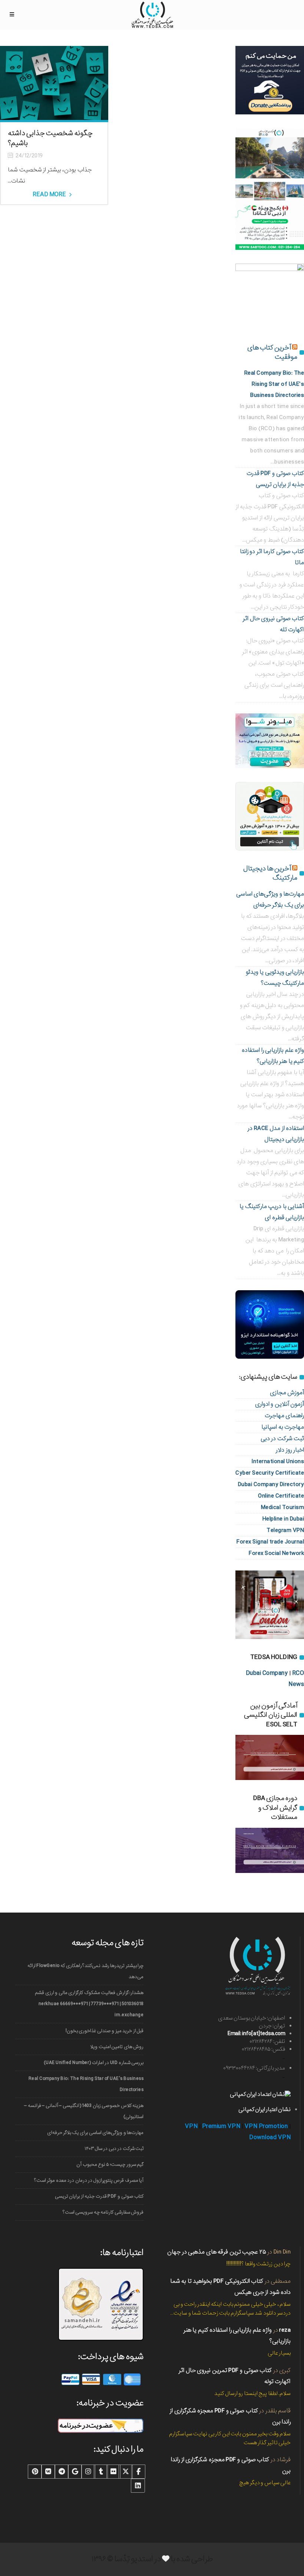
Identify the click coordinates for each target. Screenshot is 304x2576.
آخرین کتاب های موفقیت (272, 352)
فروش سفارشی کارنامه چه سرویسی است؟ (103, 2212)
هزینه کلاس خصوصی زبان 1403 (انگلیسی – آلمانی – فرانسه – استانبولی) (84, 2111)
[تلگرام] (62, 2472)
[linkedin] (138, 2486)
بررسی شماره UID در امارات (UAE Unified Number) (94, 2063)
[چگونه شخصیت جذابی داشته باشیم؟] (54, 83)
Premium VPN (221, 2126)
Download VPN (270, 2137)
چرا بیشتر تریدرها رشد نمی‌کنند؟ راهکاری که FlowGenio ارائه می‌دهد (85, 1971)
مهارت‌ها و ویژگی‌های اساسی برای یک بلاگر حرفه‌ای (95, 2133)
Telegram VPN (285, 1530)
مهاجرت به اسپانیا (283, 1427)
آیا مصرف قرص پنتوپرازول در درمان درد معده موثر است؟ (89, 2180)
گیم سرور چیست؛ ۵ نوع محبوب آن (110, 2164)
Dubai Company (267, 1673)
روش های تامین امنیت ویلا (117, 2047)
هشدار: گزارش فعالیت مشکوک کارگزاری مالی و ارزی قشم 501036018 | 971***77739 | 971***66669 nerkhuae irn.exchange (89, 2004)
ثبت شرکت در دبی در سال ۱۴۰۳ (114, 2149)
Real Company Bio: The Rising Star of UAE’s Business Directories (86, 2084)
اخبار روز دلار (290, 1450)
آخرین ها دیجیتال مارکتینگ (270, 873)
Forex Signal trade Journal (270, 1542)
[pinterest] (35, 2472)
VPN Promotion (266, 2126)
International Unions (278, 1461)
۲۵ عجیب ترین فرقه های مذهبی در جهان (217, 2252)
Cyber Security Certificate (270, 1473)
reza (285, 2330)
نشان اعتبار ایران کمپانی (265, 2110)
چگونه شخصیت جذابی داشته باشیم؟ (50, 138)
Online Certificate (281, 1496)
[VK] (48, 2472)
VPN (191, 2126)
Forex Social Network (276, 1553)
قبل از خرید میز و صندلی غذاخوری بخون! (105, 2031)
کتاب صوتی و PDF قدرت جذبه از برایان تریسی (99, 2196)
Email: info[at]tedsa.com (256, 2034)
